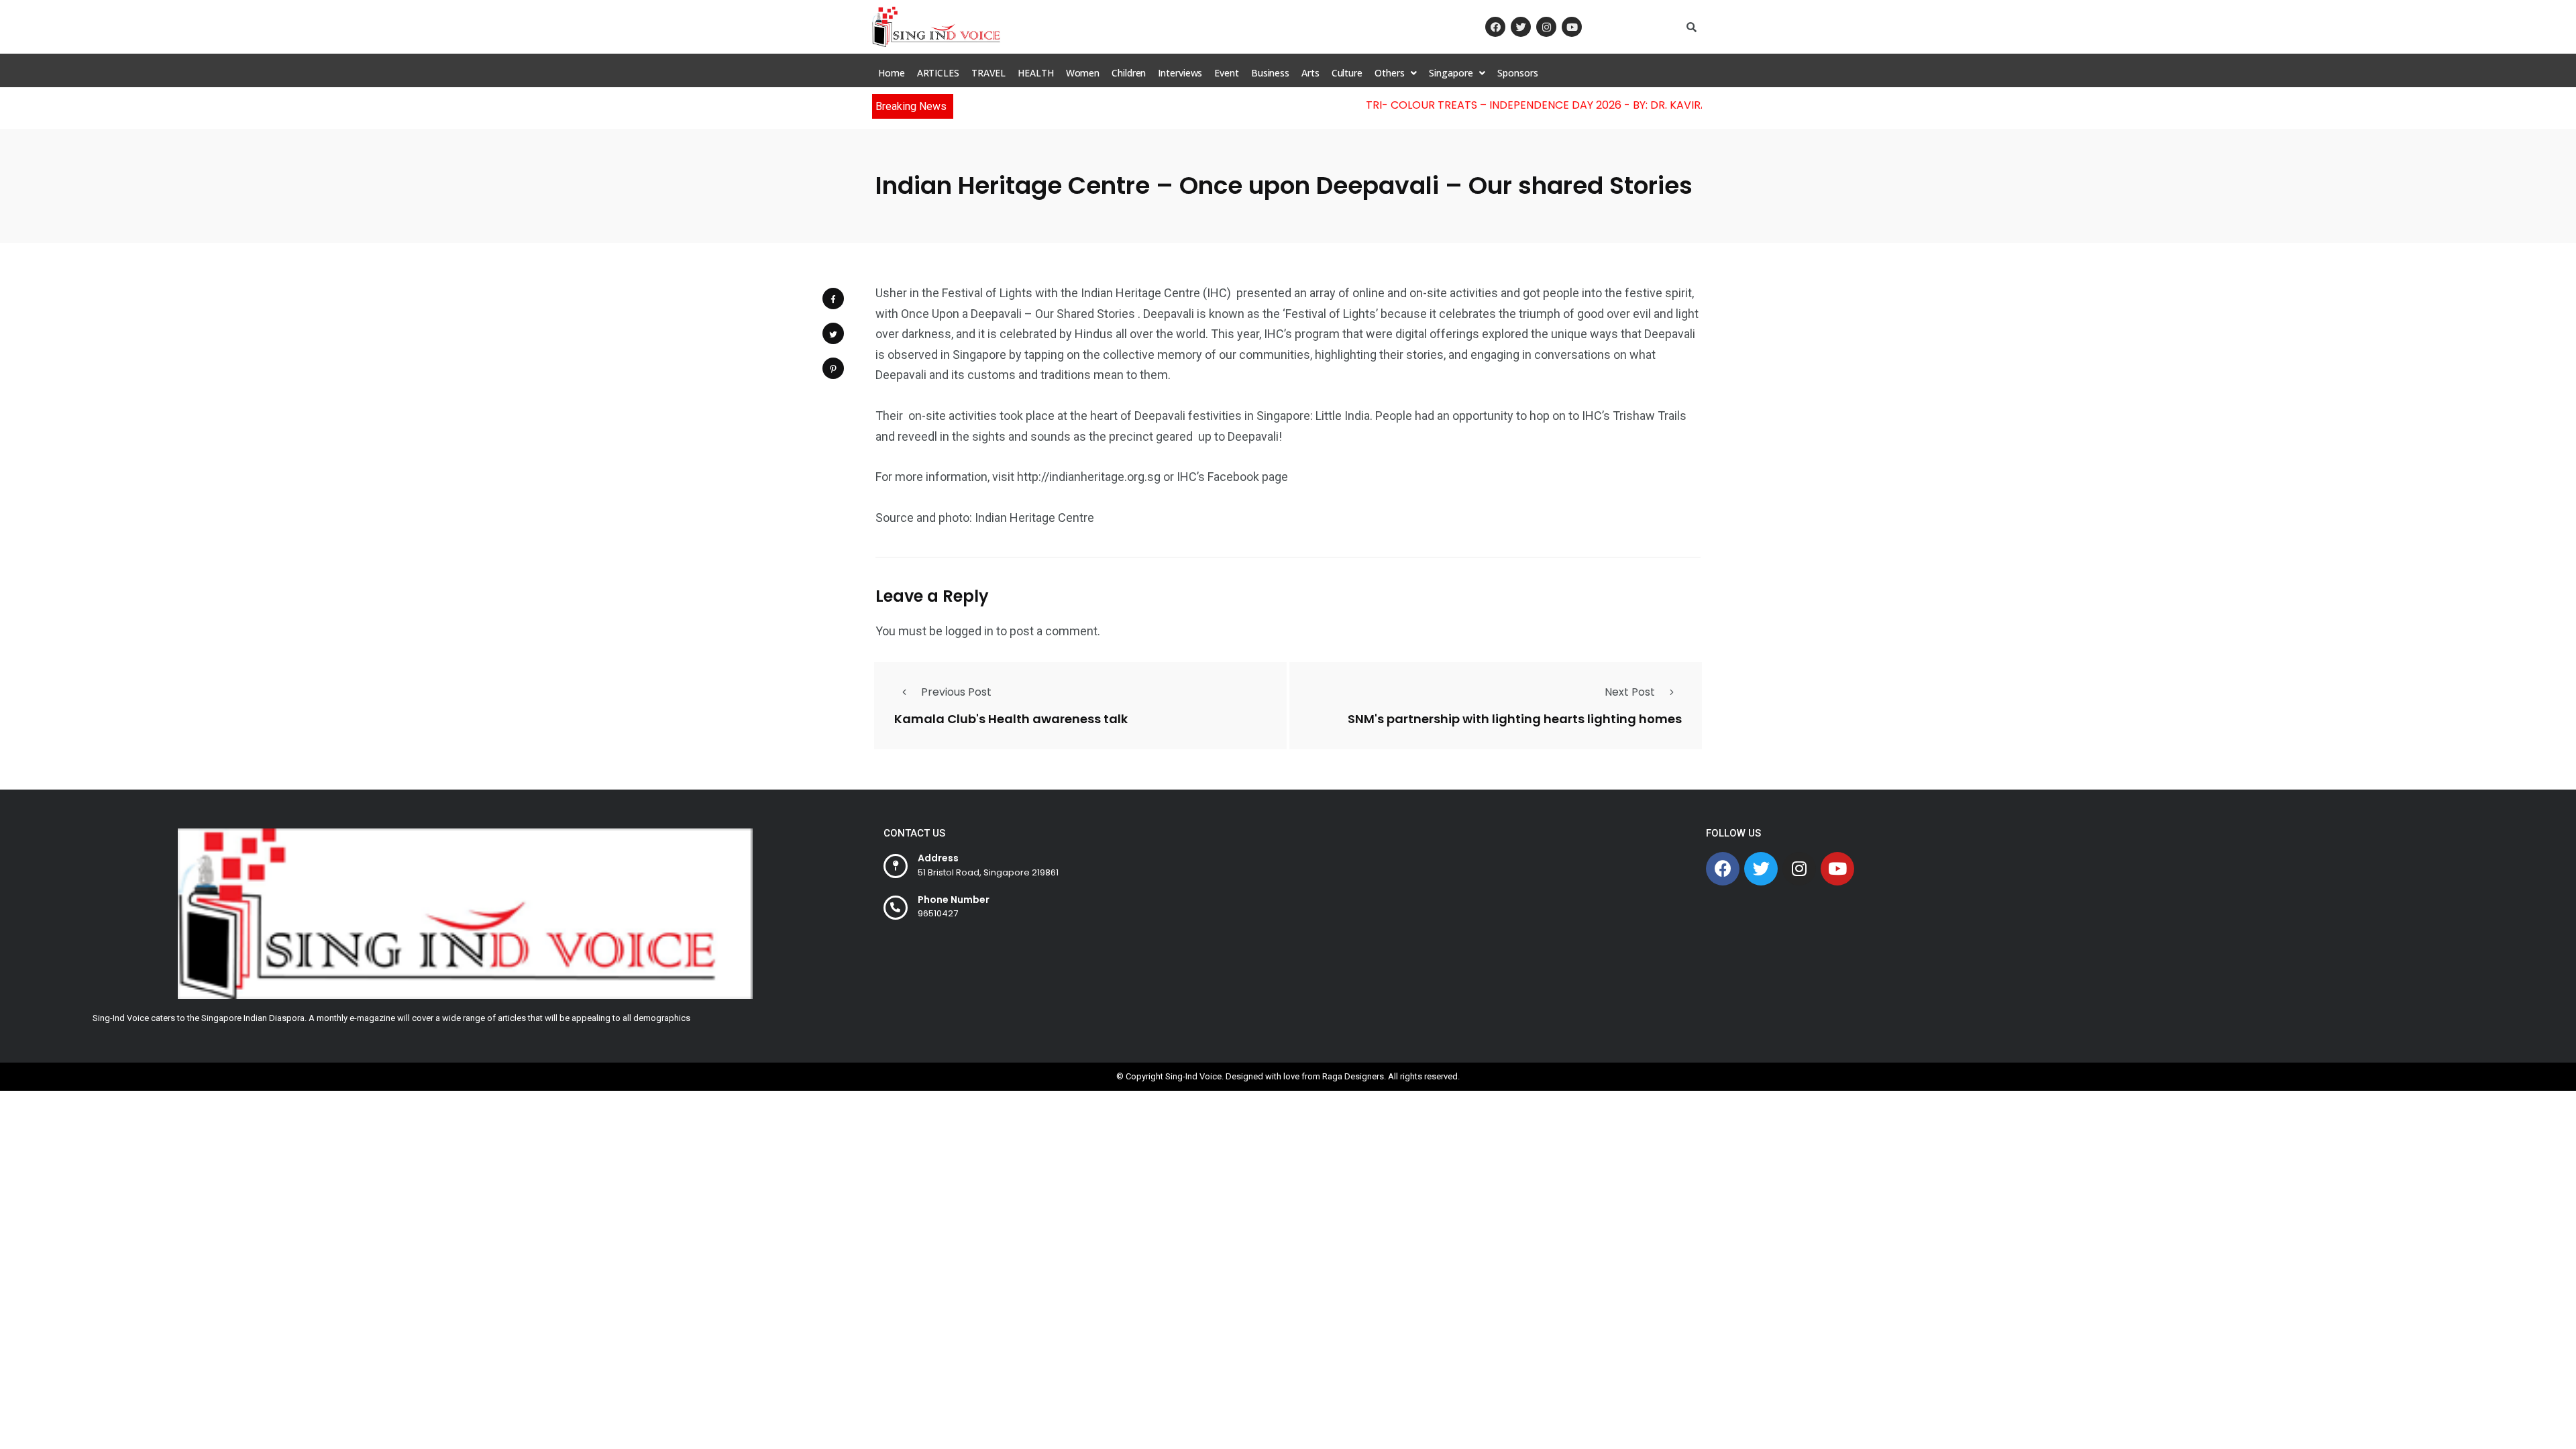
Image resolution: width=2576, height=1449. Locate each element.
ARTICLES (938, 73)
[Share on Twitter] (833, 333)
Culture (1347, 73)
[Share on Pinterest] (833, 368)
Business (1270, 73)
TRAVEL (988, 73)
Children (1129, 73)
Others (1389, 73)
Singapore (1451, 73)
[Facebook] (1495, 27)
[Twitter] (1521, 27)
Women (1083, 73)
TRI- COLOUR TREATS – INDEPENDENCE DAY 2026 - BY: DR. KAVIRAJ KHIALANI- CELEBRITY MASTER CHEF (1596, 105)
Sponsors (1517, 73)
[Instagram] (1546, 27)
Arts (1310, 73)
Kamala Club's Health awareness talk (1011, 719)
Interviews (1180, 73)
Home (892, 73)
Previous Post (956, 692)
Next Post (1630, 692)
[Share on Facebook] (833, 299)
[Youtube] (1572, 27)
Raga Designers (1353, 1076)
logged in (969, 631)
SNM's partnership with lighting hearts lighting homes (1515, 719)
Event (1227, 73)
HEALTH (1035, 73)
